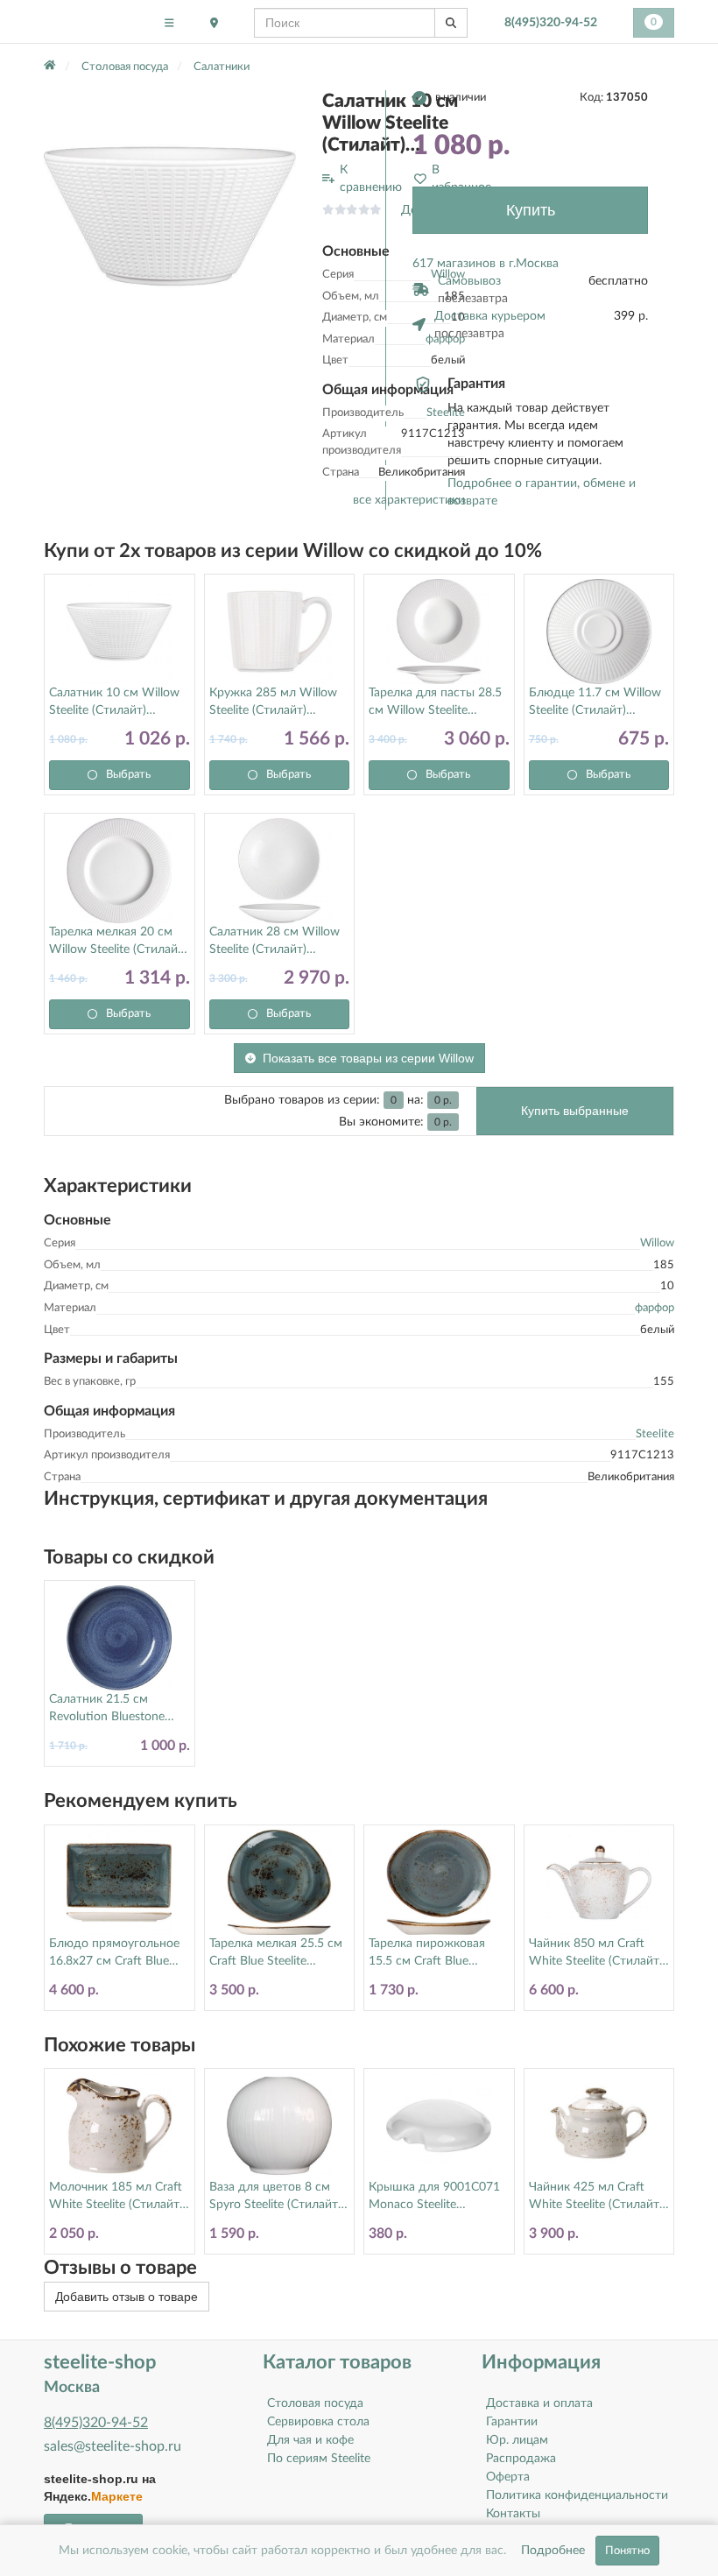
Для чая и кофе (310, 2440)
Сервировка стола (318, 2422)
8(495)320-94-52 (551, 23)
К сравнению (371, 179)
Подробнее (553, 2551)
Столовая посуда (315, 2403)
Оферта (508, 2477)
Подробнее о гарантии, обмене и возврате (542, 492)
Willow (657, 1243)
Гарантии (512, 2422)
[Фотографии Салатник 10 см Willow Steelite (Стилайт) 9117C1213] (170, 216)
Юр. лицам (517, 2440)
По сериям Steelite (319, 2459)
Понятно (627, 2551)
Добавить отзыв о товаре (127, 2297)
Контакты (513, 2514)
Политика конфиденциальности (577, 2495)
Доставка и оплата (539, 2403)
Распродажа (521, 2459)
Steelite (655, 1434)
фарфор (655, 1308)
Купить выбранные (575, 1111)
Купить (531, 210)
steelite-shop (86, 22)
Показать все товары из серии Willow (368, 1058)
